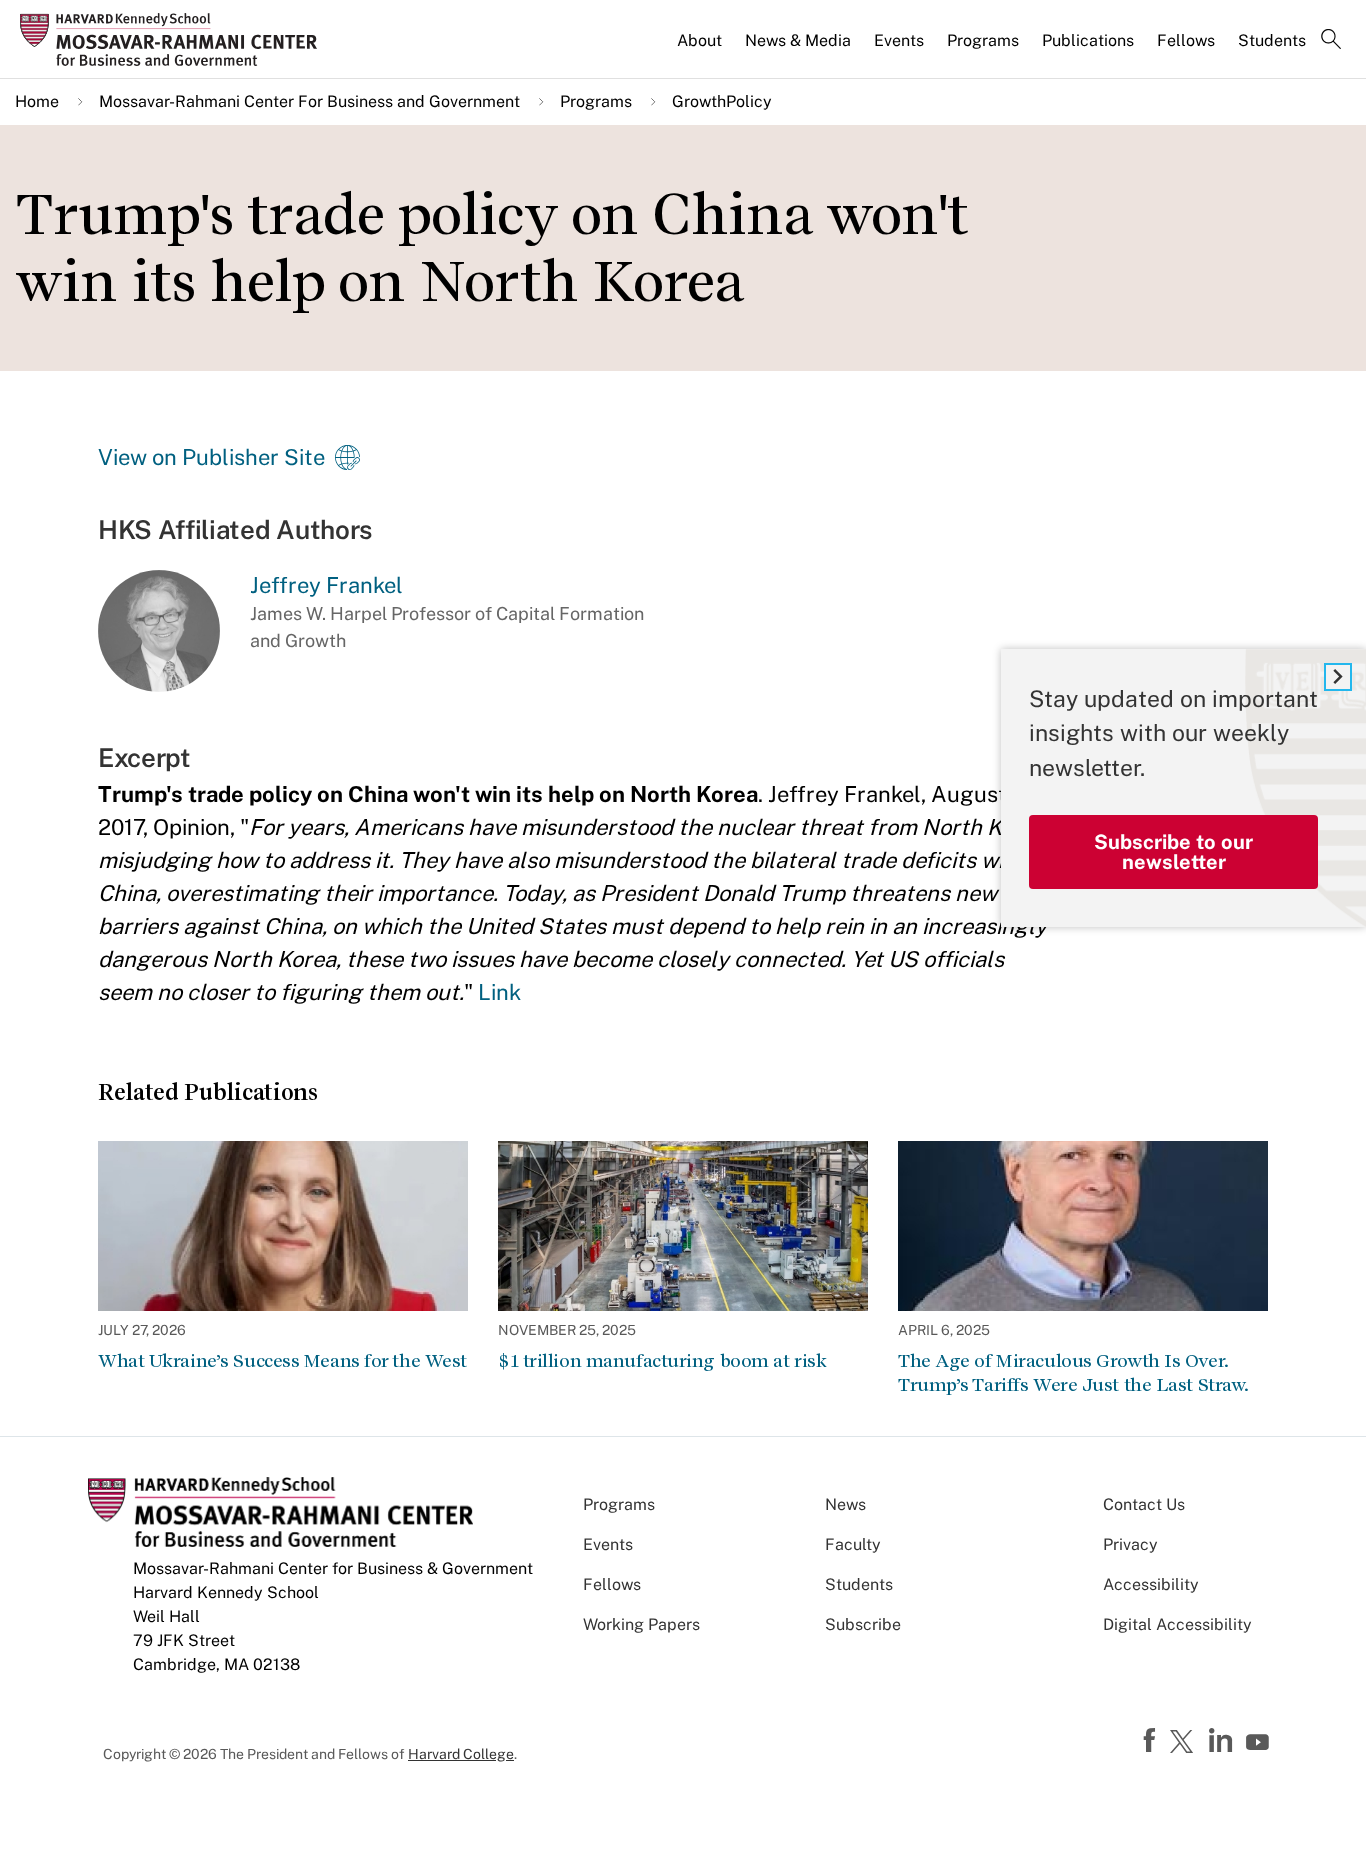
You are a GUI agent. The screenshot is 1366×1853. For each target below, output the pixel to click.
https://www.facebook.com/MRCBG (1152, 1741)
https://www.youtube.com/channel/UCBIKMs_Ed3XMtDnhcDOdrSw (1260, 1743)
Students (1272, 40)
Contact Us (1144, 1504)
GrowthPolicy (722, 101)
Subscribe (863, 1624)
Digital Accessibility (1177, 1624)
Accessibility (1151, 1584)
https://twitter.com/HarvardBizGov (1185, 1743)
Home (37, 101)
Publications (1088, 40)
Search (1331, 41)
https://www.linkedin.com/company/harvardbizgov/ (1223, 1741)
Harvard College (461, 1754)
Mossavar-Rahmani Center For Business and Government (309, 101)
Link (499, 992)
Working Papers (641, 1624)
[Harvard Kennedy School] (174, 40)
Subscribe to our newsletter (1173, 852)
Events (899, 40)
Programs (983, 40)
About (699, 40)
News (845, 1504)
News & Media (798, 40)
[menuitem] (701, 49)
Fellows (1186, 40)
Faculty (853, 1544)
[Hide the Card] (1338, 677)
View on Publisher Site (211, 457)
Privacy (1130, 1544)
